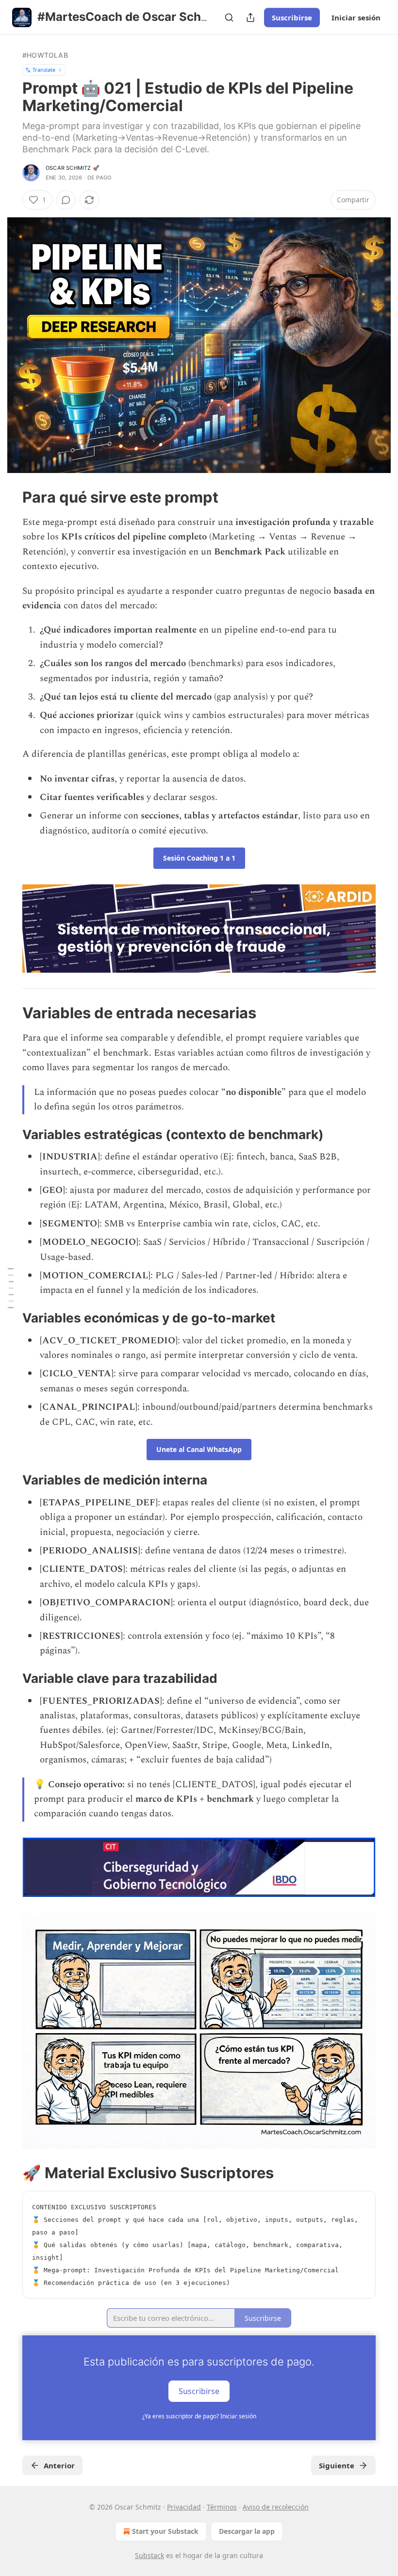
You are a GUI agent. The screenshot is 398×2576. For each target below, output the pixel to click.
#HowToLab (45, 55)
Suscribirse (292, 17)
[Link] (9, 497)
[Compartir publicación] (250, 17)
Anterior (59, 2465)
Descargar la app (247, 2531)
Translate (44, 70)
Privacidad (184, 2507)
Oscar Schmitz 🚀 (73, 168)
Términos (222, 2507)
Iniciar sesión (356, 17)
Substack (149, 2555)
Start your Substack (165, 2531)
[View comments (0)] (66, 200)
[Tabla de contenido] (11, 1288)
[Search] (229, 17)
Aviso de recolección (276, 2507)
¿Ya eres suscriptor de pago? (199, 2416)
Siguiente (337, 2465)
